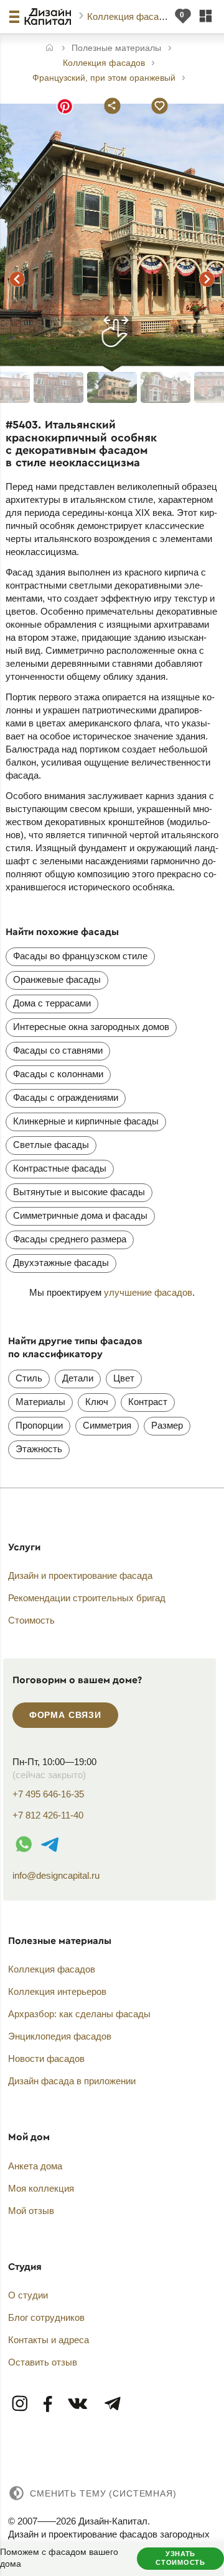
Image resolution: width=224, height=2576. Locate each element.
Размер (167, 1425)
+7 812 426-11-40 (48, 1815)
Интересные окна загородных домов (91, 1027)
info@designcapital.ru (56, 1875)
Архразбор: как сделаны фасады (79, 2014)
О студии (28, 2295)
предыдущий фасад (17, 279)
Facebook (48, 2404)
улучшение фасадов (148, 1292)
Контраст (148, 1402)
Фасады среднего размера (70, 1239)
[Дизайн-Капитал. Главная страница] (49, 17)
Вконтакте (78, 2404)
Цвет (124, 1378)
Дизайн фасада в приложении (72, 2081)
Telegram (112, 2404)
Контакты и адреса (49, 2340)
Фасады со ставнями (58, 1050)
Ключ (97, 1402)
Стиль (29, 1378)
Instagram (21, 2404)
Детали (78, 1378)
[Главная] (49, 49)
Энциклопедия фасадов (60, 2036)
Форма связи (65, 1715)
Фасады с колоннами (58, 1074)
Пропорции (39, 1425)
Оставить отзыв (43, 2362)
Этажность (39, 1449)
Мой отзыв (31, 2211)
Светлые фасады (51, 1145)
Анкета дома (35, 2166)
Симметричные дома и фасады (80, 1215)
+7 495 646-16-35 (48, 1794)
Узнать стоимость (180, 2558)
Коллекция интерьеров (57, 1991)
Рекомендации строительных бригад (87, 1598)
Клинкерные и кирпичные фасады (86, 1121)
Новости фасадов (46, 2059)
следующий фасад (207, 279)
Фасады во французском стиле (80, 956)
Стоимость (31, 1620)
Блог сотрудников (46, 2317)
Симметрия (107, 1425)
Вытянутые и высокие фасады (79, 1192)
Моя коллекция (41, 2188)
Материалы (40, 1402)
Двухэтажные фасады (61, 1263)
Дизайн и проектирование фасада (80, 1575)
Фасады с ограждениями (66, 1097)
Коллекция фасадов (132, 16)
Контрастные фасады (60, 1168)
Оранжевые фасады (57, 979)
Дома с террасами (52, 1003)
